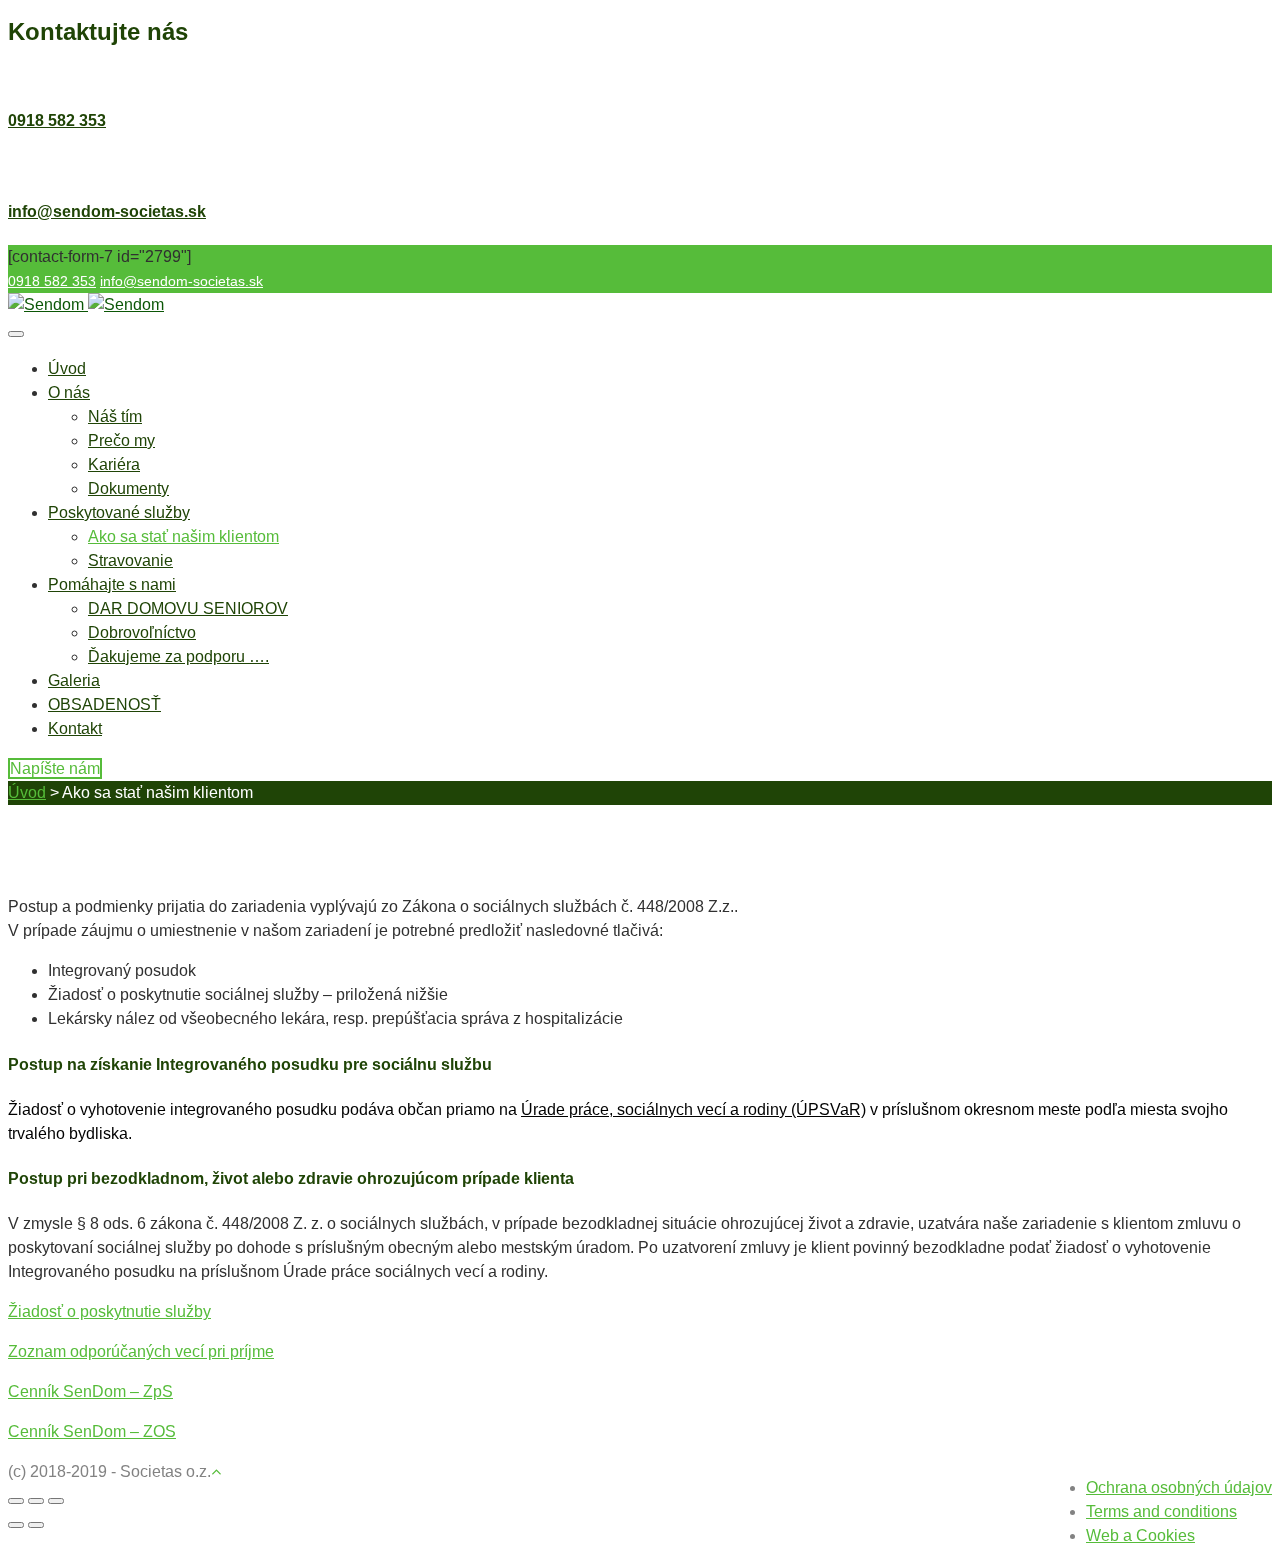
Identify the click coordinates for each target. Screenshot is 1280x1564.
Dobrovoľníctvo (142, 632)
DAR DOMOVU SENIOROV (188, 608)
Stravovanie (130, 560)
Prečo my (121, 440)
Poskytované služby (119, 512)
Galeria (74, 680)
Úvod (67, 368)
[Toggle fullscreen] (36, 1501)
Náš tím (115, 416)
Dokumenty (128, 488)
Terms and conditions (1161, 1511)
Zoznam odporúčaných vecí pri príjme (141, 1351)
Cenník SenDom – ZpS (90, 1391)
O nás (69, 392)
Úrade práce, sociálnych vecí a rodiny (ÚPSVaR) (693, 1109)
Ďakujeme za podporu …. (178, 656)
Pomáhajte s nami (112, 584)
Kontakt (75, 728)
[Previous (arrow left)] (16, 1525)
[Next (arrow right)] (36, 1525)
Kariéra (114, 464)
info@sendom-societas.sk (107, 211)
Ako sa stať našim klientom (183, 536)
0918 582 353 (57, 120)
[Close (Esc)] (16, 1501)
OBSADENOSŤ (104, 704)
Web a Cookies (1140, 1535)
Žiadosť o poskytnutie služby (109, 1311)
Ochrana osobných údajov (1179, 1487)
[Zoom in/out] (56, 1501)
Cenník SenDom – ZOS (92, 1431)
